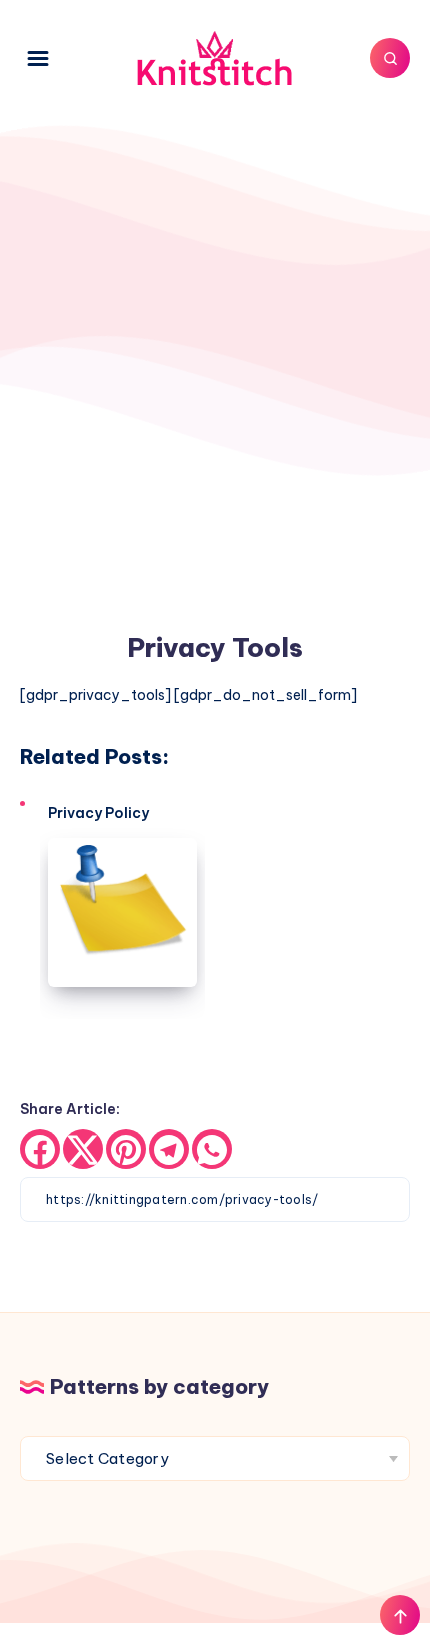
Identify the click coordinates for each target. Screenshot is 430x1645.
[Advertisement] (215, 337)
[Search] (390, 58)
